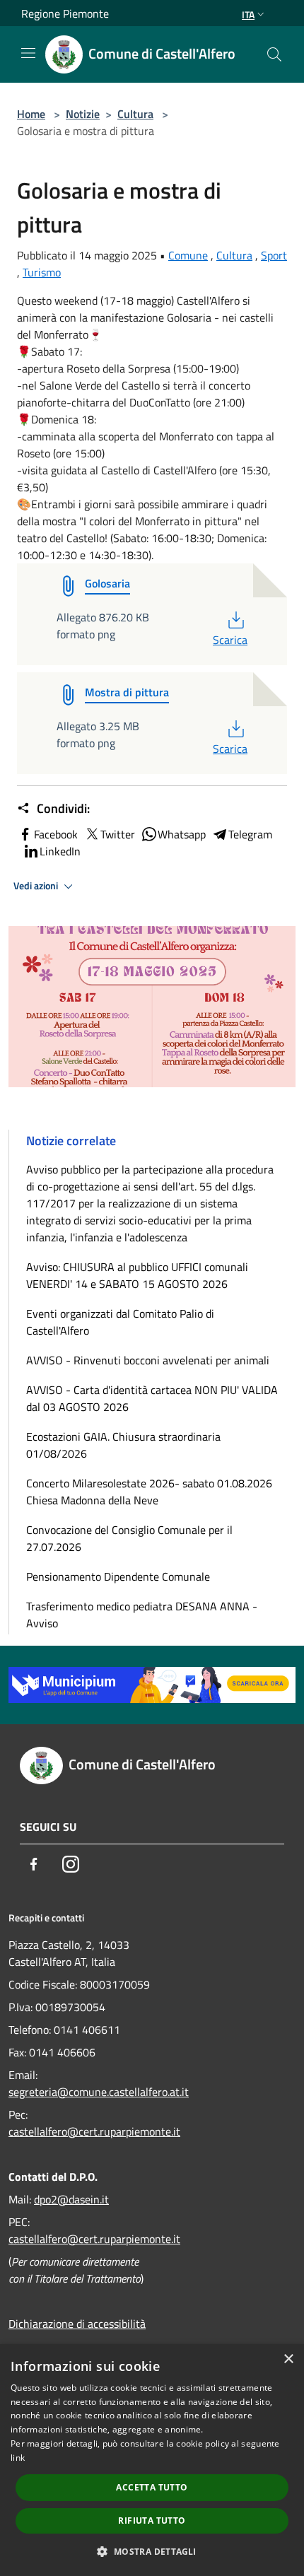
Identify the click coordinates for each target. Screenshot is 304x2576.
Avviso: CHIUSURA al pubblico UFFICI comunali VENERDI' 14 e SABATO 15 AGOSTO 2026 (137, 1275)
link (18, 2458)
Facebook (56, 834)
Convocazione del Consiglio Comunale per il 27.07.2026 (129, 1538)
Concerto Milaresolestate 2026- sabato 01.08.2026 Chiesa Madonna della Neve (149, 1492)
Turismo (42, 272)
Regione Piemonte (65, 13)
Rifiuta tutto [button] (152, 2521)
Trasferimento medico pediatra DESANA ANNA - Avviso (142, 1615)
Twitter (118, 834)
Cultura (135, 114)
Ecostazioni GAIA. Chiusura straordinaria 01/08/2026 (123, 1445)
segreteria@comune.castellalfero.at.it (99, 2092)
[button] (152, 2551)
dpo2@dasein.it (71, 2199)
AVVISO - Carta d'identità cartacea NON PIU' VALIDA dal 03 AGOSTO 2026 (152, 1398)
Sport (274, 255)
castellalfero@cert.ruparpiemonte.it (94, 2131)
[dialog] (152, 2460)
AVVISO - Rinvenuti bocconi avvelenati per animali (148, 1360)
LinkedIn (60, 851)
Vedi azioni (37, 886)
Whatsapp (182, 834)
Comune (188, 255)
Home (31, 114)
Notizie (83, 114)
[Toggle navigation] (28, 53)
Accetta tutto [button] (152, 2487)
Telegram (250, 834)
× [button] (288, 2359)
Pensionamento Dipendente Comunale (118, 1576)
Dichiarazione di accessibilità (77, 2324)
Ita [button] (248, 14)
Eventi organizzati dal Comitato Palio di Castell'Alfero (120, 1322)
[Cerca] (274, 54)
